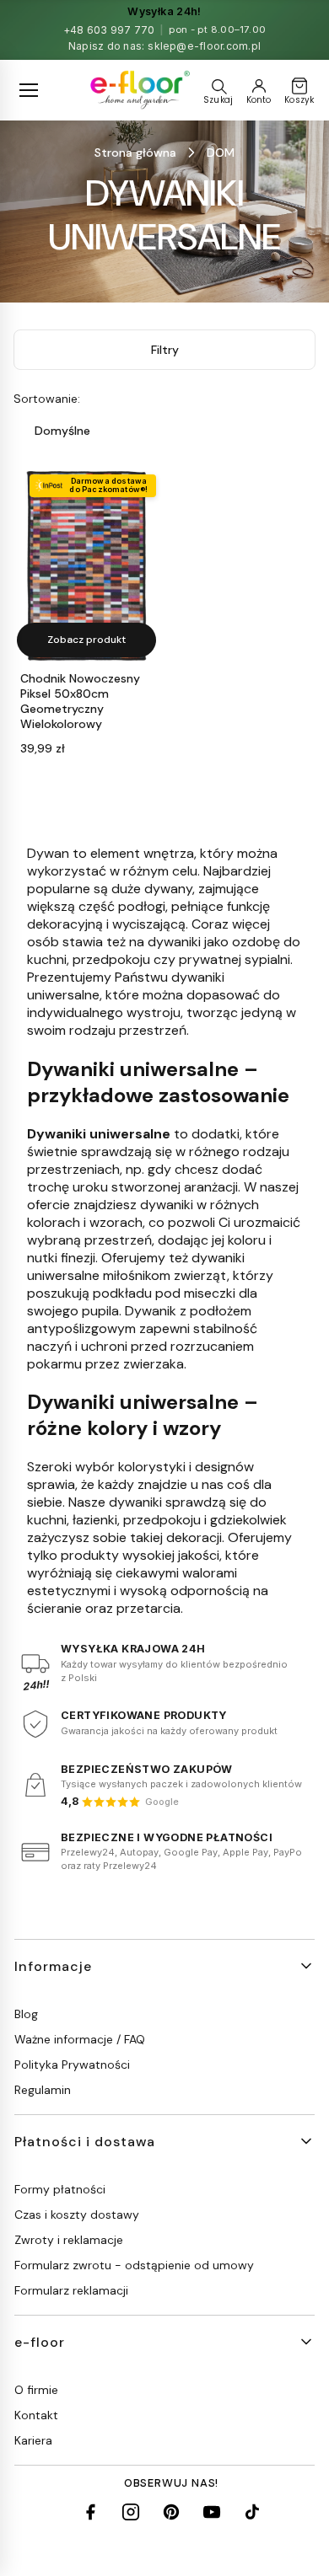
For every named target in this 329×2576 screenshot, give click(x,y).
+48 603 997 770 (109, 30)
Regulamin (43, 2090)
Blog (26, 2014)
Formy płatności (60, 2189)
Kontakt (36, 2415)
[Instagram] (131, 2512)
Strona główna (135, 153)
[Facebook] (90, 2512)
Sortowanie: (47, 399)
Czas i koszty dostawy (77, 2215)
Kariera (33, 2440)
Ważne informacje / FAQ (80, 2039)
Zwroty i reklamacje (69, 2240)
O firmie (36, 2390)
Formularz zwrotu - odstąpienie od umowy (134, 2265)
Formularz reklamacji (71, 2290)
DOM (221, 153)
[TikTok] (252, 2512)
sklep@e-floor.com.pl (204, 46)
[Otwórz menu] (29, 90)
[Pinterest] (171, 2512)
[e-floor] (139, 90)
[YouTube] (212, 2512)
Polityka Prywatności (72, 2065)
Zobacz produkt (86, 640)
